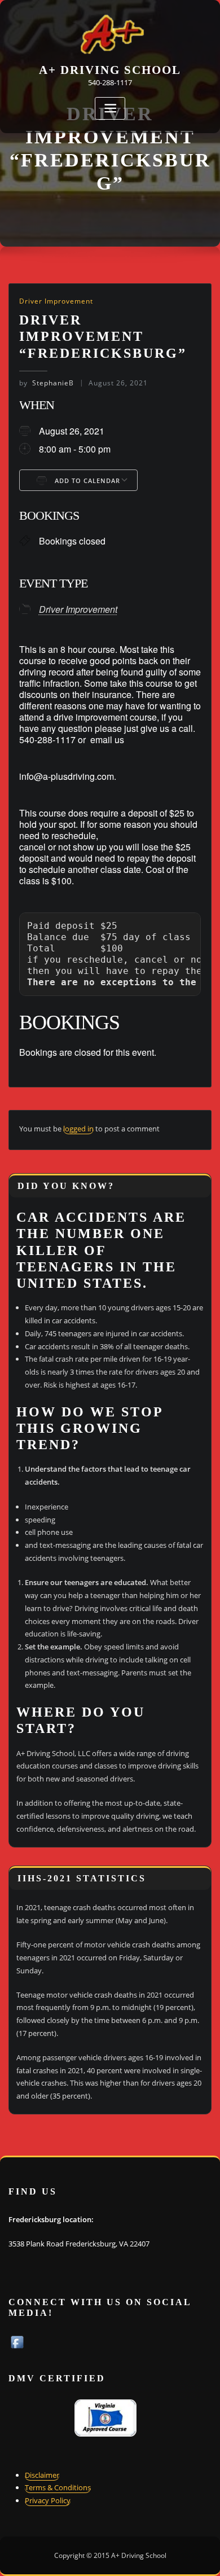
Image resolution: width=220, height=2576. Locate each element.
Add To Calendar (86, 480)
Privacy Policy (48, 2500)
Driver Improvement (56, 301)
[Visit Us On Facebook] (17, 2341)
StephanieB (47, 383)
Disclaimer (42, 2475)
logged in (78, 1129)
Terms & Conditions (58, 2487)
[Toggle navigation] (110, 109)
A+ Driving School (110, 70)
